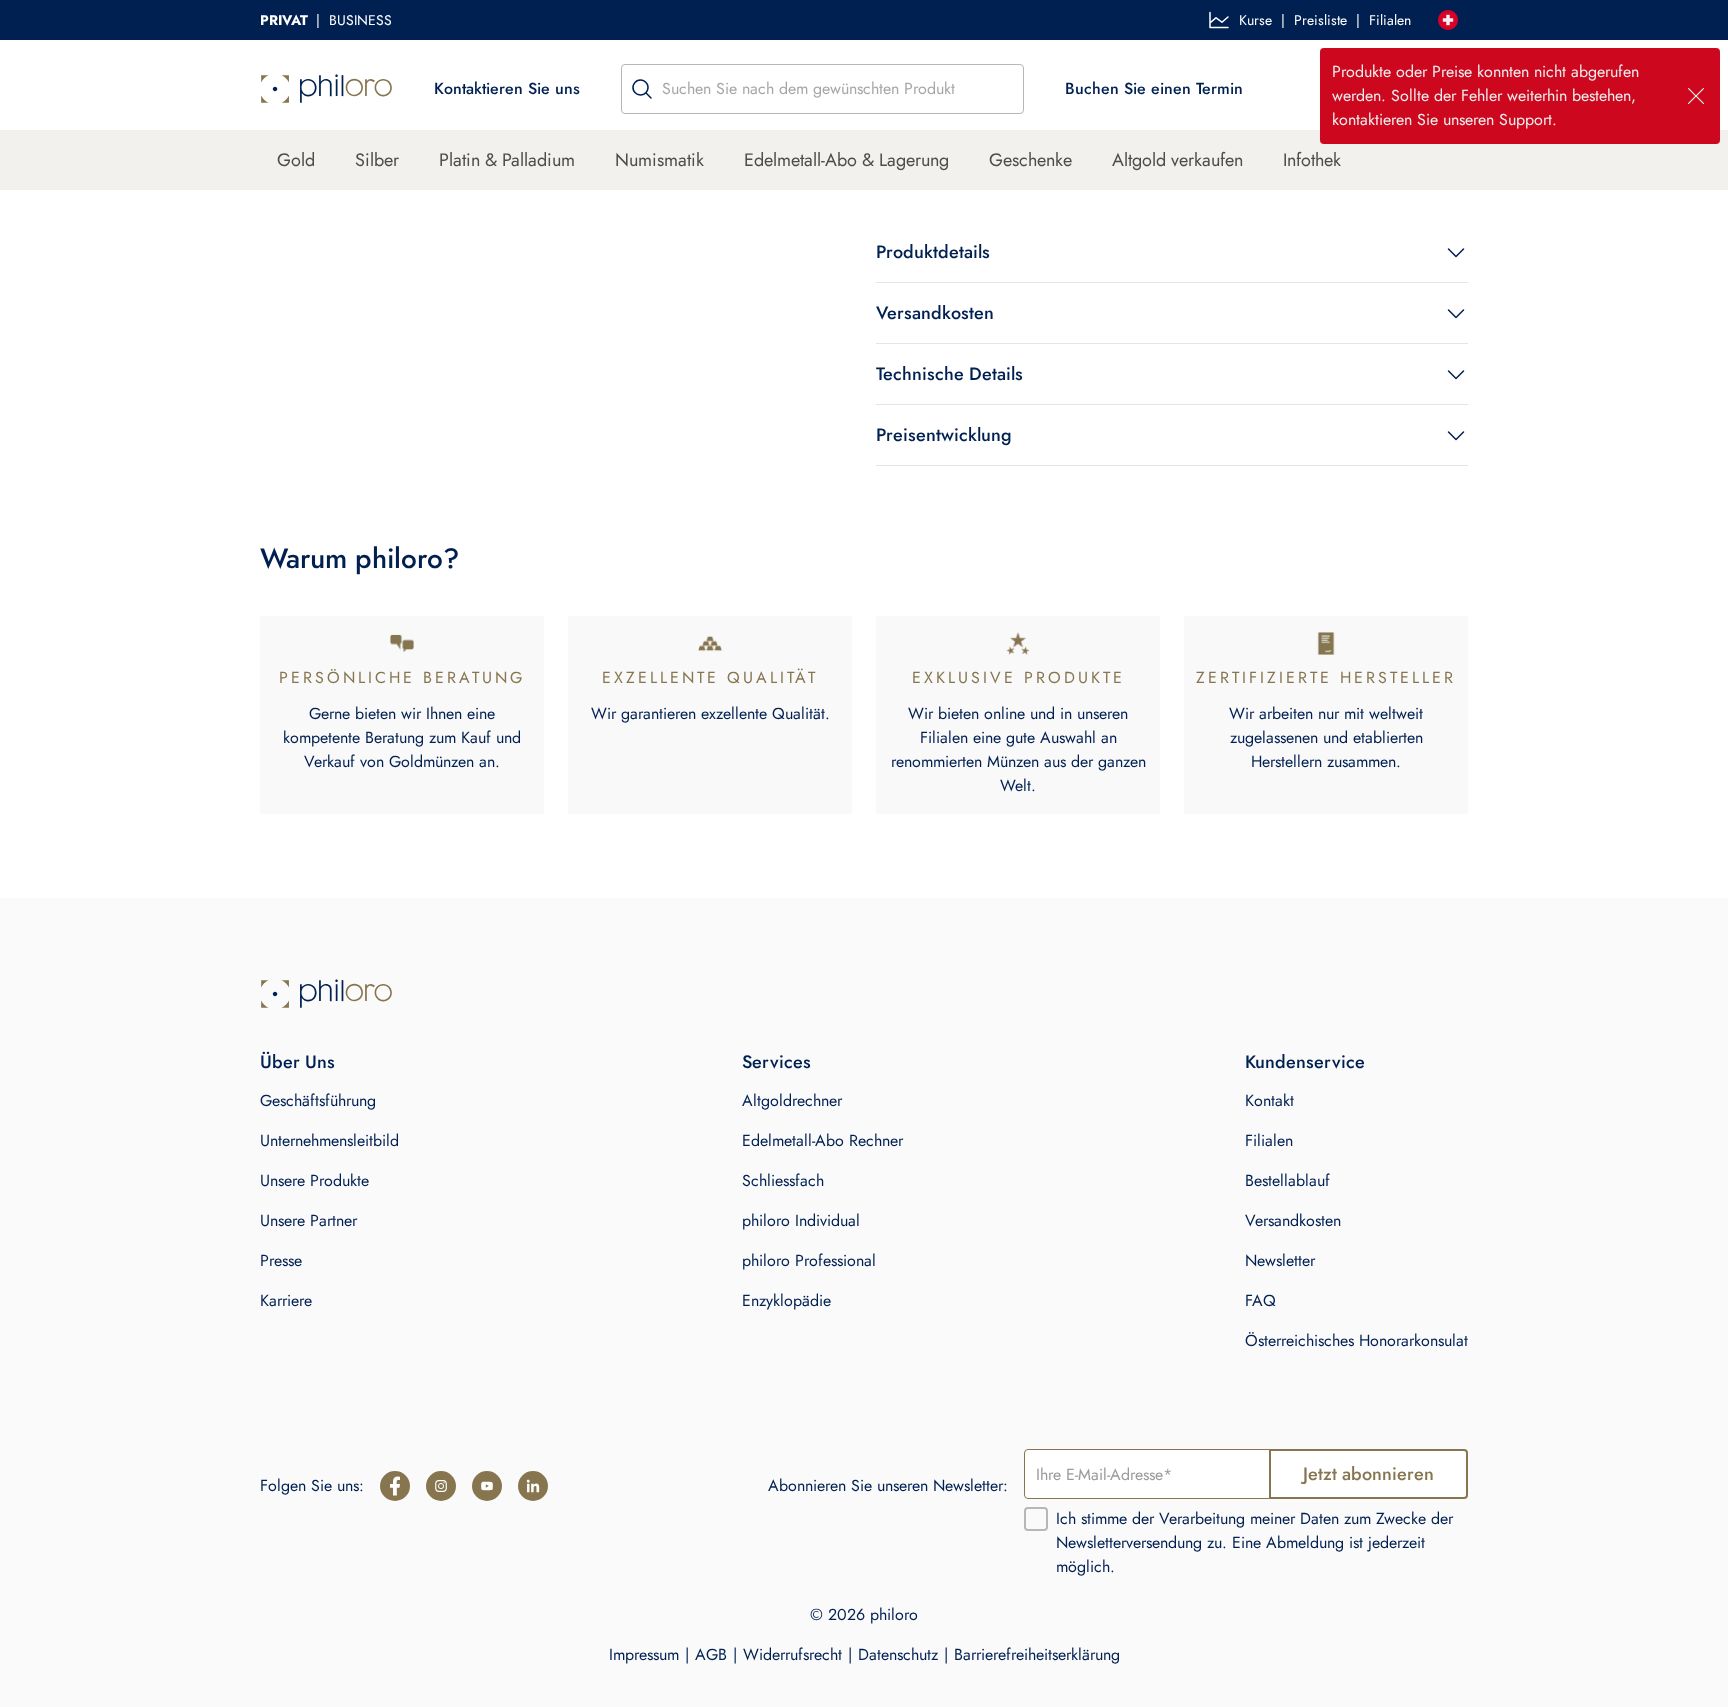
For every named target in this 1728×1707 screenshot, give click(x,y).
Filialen (1390, 20)
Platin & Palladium (507, 160)
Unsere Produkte (314, 1180)
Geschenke (1030, 160)
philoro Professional (809, 1260)
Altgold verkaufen (1177, 160)
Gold (296, 160)
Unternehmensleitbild (329, 1140)
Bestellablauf (1287, 1180)
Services (776, 1062)
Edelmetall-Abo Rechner (822, 1140)
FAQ (1260, 1300)
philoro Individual (801, 1220)
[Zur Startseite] (326, 994)
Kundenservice (1305, 1062)
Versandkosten (1293, 1220)
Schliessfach (783, 1180)
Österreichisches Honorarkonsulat (1356, 1340)
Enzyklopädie (786, 1300)
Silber (377, 160)
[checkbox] (1036, 1519)
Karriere (286, 1300)
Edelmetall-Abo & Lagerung (846, 160)
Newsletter (1280, 1260)
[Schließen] (1696, 96)
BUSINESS (360, 20)
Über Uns (297, 1062)
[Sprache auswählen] (1448, 20)
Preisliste (1320, 20)
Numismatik (659, 160)
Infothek (1312, 160)
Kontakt (1269, 1100)
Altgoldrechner (792, 1100)
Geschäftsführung (318, 1100)
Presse (281, 1260)
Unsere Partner (308, 1220)
